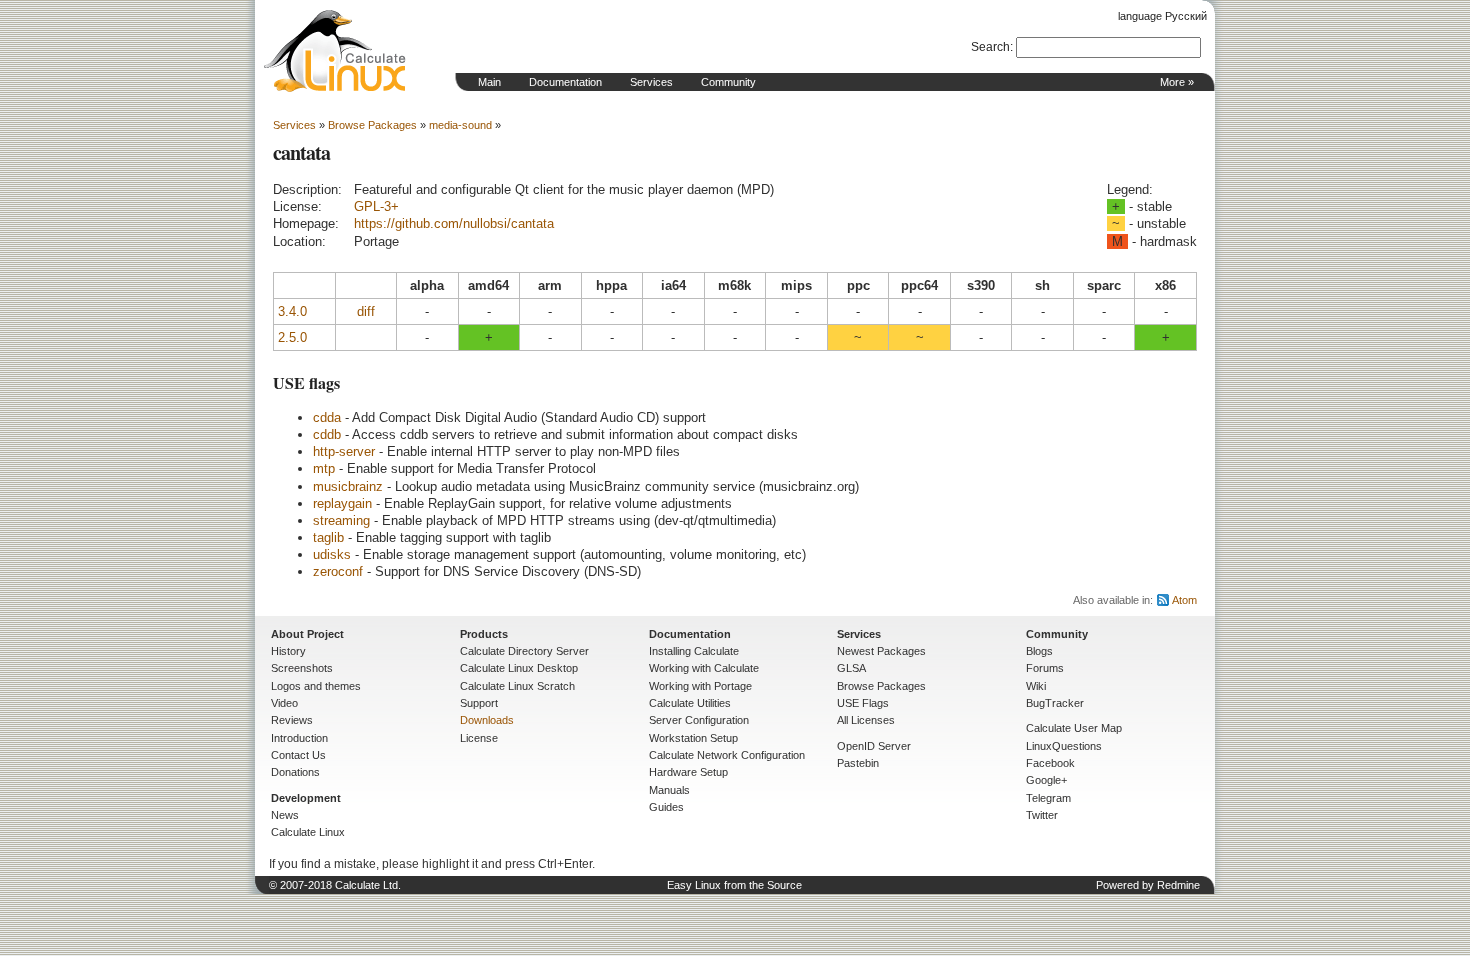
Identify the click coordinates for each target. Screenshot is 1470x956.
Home (335, 51)
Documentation (565, 82)
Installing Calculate (694, 651)
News (285, 815)
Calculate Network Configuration (727, 755)
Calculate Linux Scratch (517, 686)
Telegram (1048, 798)
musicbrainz (348, 486)
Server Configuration (699, 720)
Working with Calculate (704, 668)
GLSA (851, 668)
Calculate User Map (1074, 728)
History (288, 651)
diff (366, 311)
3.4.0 (292, 311)
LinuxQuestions (1064, 746)
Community (728, 82)
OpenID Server (874, 746)
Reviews (292, 720)
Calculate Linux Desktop (519, 668)
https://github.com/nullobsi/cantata (454, 223)
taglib (328, 537)
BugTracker (1055, 703)
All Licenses (866, 720)
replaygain (342, 503)
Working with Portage (700, 686)
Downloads (487, 720)
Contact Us (298, 755)
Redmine (1178, 885)
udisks (332, 554)
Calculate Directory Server (524, 651)
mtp (324, 468)
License (479, 738)
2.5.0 (292, 337)
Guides (666, 807)
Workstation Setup (693, 738)
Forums (1045, 668)
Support (479, 703)
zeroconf (338, 571)
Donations (295, 772)
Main (489, 82)
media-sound (460, 125)
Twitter (1042, 815)
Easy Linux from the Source (734, 885)
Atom (1184, 600)
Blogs (1039, 651)
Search (990, 47)
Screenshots (302, 668)
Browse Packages (372, 125)
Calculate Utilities (690, 703)
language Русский (1162, 16)
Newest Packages (881, 651)
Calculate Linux (308, 832)
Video (284, 703)
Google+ (1046, 780)
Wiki (1036, 686)
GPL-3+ (376, 206)
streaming (341, 520)
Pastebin (858, 763)
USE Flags (863, 703)
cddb (327, 434)
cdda (327, 417)
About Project (307, 634)
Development (306, 798)
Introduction (299, 738)
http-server (344, 451)
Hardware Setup (688, 772)
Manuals (669, 790)
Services (651, 82)
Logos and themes (316, 686)
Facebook (1050, 763)
